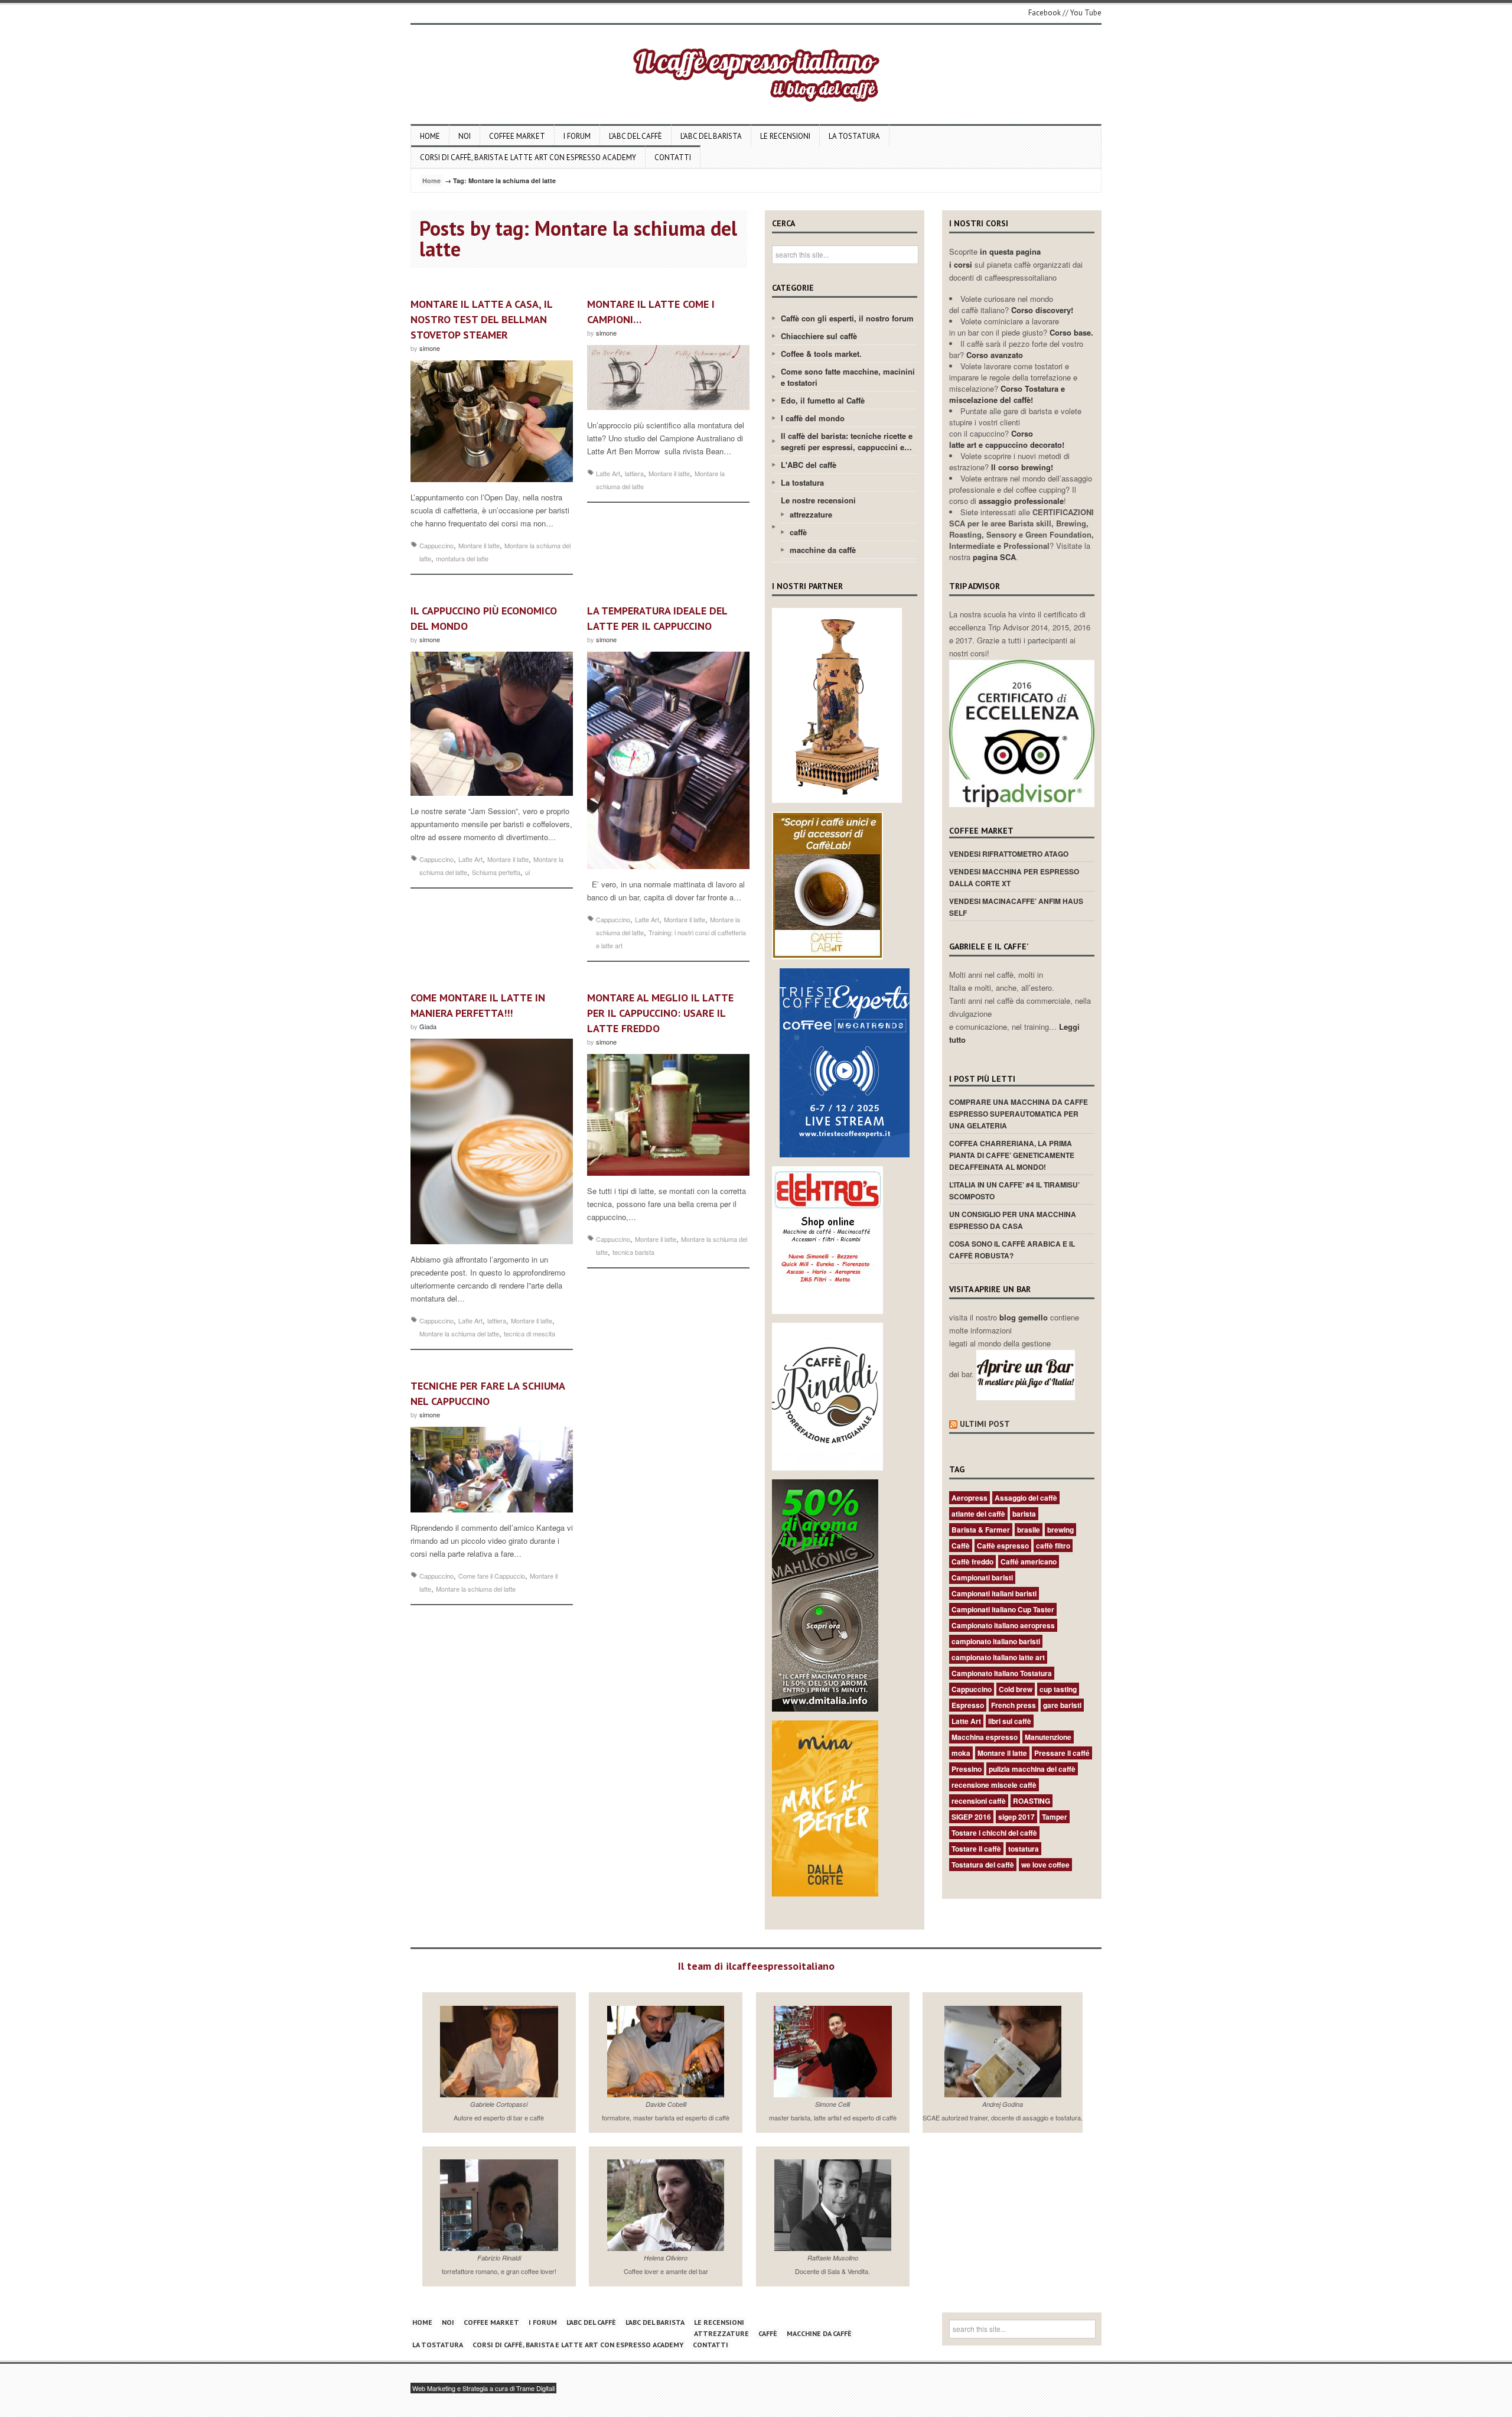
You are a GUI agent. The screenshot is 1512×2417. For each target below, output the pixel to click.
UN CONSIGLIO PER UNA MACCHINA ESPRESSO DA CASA (1013, 1220)
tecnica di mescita (529, 1333)
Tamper (1055, 1817)
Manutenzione (1048, 1737)
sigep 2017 (1016, 1817)
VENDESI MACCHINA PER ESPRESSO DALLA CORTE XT (1014, 877)
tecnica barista (633, 1252)
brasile (1029, 1530)
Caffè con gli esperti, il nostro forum (847, 318)
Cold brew (1016, 1689)
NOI (465, 136)
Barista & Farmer (981, 1530)
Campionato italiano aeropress (1003, 1625)
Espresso (968, 1705)
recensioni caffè (979, 1801)
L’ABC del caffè (636, 136)
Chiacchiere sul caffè (819, 336)
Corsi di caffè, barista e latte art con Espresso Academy (528, 157)
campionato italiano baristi (996, 1641)
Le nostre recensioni (818, 500)
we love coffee (1045, 1865)
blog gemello (1025, 1317)
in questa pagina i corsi (995, 258)
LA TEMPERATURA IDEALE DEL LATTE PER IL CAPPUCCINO (657, 618)
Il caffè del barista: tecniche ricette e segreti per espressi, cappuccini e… (847, 441)
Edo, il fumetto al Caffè (823, 400)
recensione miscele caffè (994, 1785)
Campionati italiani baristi (994, 1593)
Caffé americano (1029, 1562)
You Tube (1086, 13)
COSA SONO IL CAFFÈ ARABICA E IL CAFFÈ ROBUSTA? (1012, 1250)
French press (1014, 1705)
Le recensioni (785, 136)
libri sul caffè (1010, 1721)
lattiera (634, 473)
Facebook (1045, 13)
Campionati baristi (982, 1577)
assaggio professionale (1021, 501)
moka (961, 1753)
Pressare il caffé (1062, 1753)
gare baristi (1062, 1705)
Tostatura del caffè (983, 1865)
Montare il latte (479, 545)
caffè (798, 532)
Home (430, 136)
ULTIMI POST (985, 1424)
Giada (428, 1026)
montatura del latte (462, 558)
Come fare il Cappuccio (492, 1576)
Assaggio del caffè (1026, 1498)
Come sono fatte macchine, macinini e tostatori (848, 377)
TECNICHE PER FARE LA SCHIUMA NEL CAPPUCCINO (488, 1393)
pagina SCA (994, 557)
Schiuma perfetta (496, 872)
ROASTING (1032, 1801)
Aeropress (970, 1498)
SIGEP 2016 (971, 1817)
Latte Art (608, 473)
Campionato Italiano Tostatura (1002, 1673)
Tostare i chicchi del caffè (994, 1833)
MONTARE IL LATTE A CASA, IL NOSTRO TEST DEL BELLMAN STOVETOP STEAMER (481, 319)
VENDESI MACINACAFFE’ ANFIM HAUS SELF (1016, 907)
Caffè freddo (972, 1562)
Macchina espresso (985, 1737)
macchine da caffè (823, 550)
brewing (1060, 1530)
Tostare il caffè (976, 1849)
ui (527, 872)
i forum (577, 136)
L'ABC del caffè (809, 465)
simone (430, 348)
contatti (673, 157)
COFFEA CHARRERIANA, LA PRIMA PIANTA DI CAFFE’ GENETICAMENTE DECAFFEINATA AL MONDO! (1012, 1155)
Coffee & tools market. (821, 354)
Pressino (967, 1769)
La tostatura (854, 136)
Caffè (961, 1546)
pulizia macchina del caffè (1032, 1769)
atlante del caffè (978, 1514)
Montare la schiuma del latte (459, 1333)
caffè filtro (1053, 1546)
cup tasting (1058, 1689)
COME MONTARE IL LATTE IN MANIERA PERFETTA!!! (478, 1005)
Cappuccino (436, 545)
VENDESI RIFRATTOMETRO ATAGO (1009, 854)
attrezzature (811, 514)
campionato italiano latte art (998, 1657)
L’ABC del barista (711, 136)
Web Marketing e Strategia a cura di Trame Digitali (483, 2388)
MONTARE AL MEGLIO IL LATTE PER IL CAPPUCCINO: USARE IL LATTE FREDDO (660, 1013)
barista (1024, 1514)
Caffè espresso (1003, 1546)
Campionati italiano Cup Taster (1003, 1609)
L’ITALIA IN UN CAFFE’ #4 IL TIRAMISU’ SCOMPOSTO (1014, 1190)
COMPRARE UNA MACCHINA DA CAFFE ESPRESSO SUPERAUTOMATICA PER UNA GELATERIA (1019, 1114)
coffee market (517, 136)
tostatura (1024, 1849)
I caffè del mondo (813, 418)
